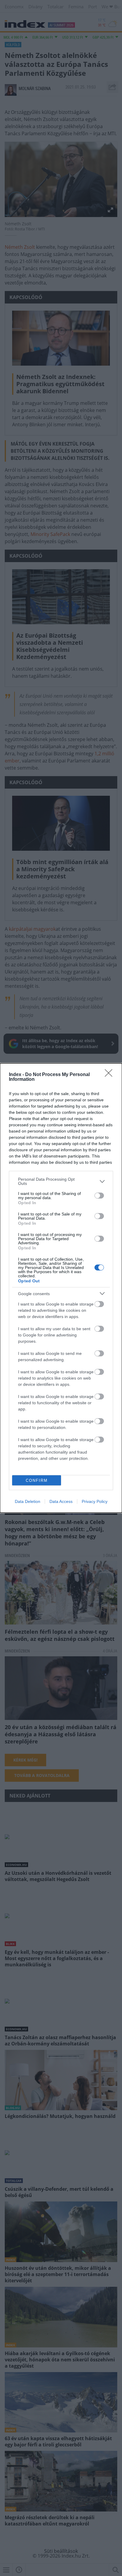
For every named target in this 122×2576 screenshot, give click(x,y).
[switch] (99, 1196)
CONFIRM (37, 1480)
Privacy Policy (95, 1501)
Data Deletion (28, 1501)
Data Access (61, 1501)
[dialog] (61, 1288)
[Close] (110, 1075)
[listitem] (61, 1181)
